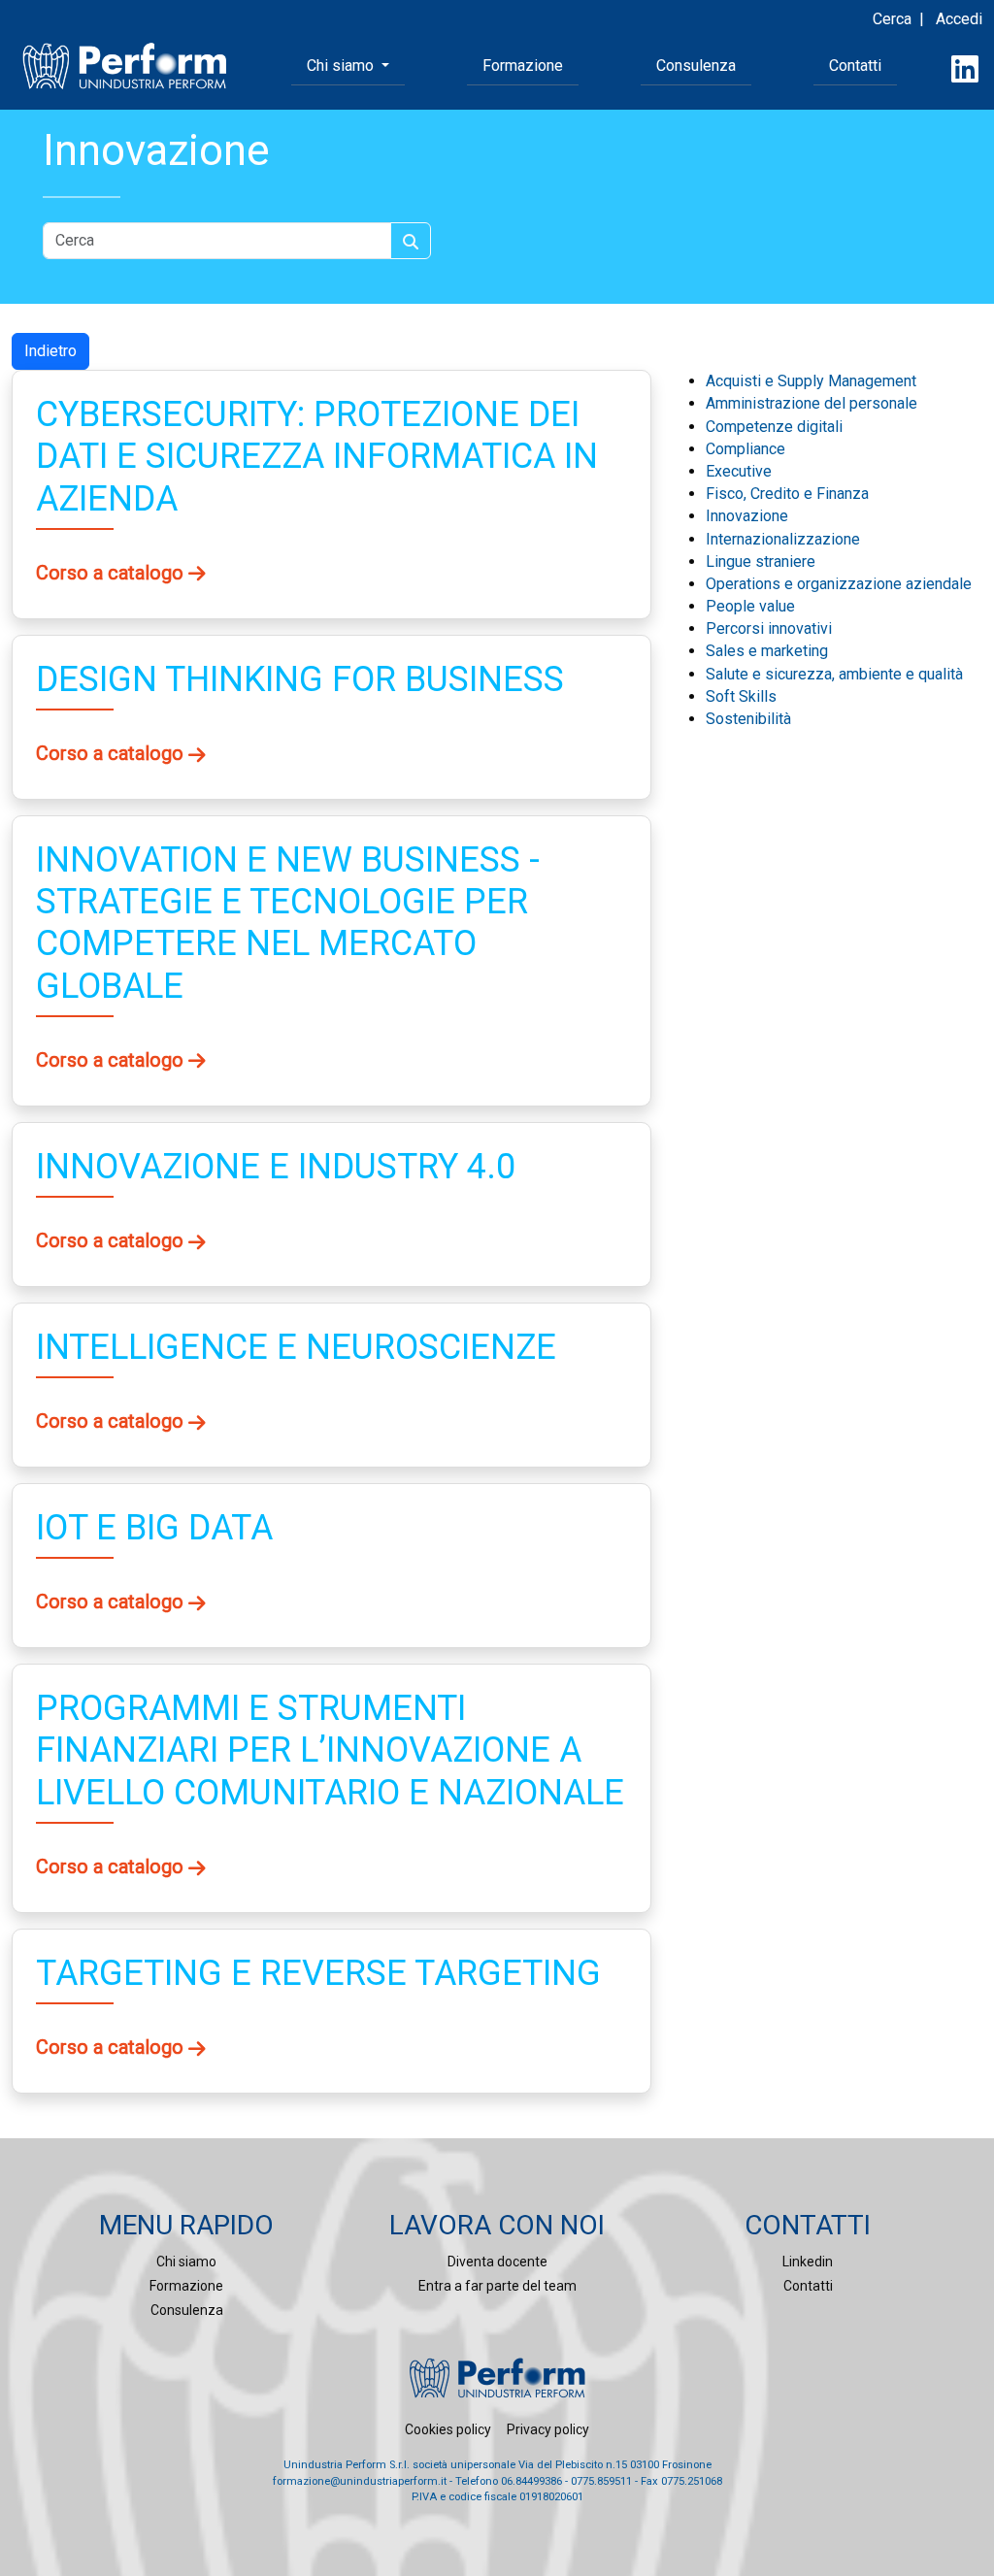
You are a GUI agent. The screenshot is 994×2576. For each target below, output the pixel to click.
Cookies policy (448, 2429)
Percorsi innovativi (769, 628)
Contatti (855, 66)
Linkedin (808, 2262)
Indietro (50, 351)
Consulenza (696, 66)
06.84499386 (531, 2481)
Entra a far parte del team (497, 2286)
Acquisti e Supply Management (811, 381)
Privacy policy (548, 2429)
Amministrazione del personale (812, 403)
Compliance (745, 449)
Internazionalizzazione (783, 539)
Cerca (892, 19)
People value (750, 606)
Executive (739, 471)
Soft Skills (741, 696)
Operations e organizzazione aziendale (839, 584)
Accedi (959, 19)
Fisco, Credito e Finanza (787, 494)
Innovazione (747, 516)
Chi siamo (186, 2262)
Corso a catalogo (112, 573)
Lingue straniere (761, 561)
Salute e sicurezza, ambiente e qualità (834, 674)
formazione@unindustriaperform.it (360, 2481)
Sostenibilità (748, 719)
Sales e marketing (767, 651)
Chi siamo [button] (342, 66)
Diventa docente (497, 2262)
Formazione (523, 66)
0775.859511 (601, 2481)
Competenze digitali (774, 427)
